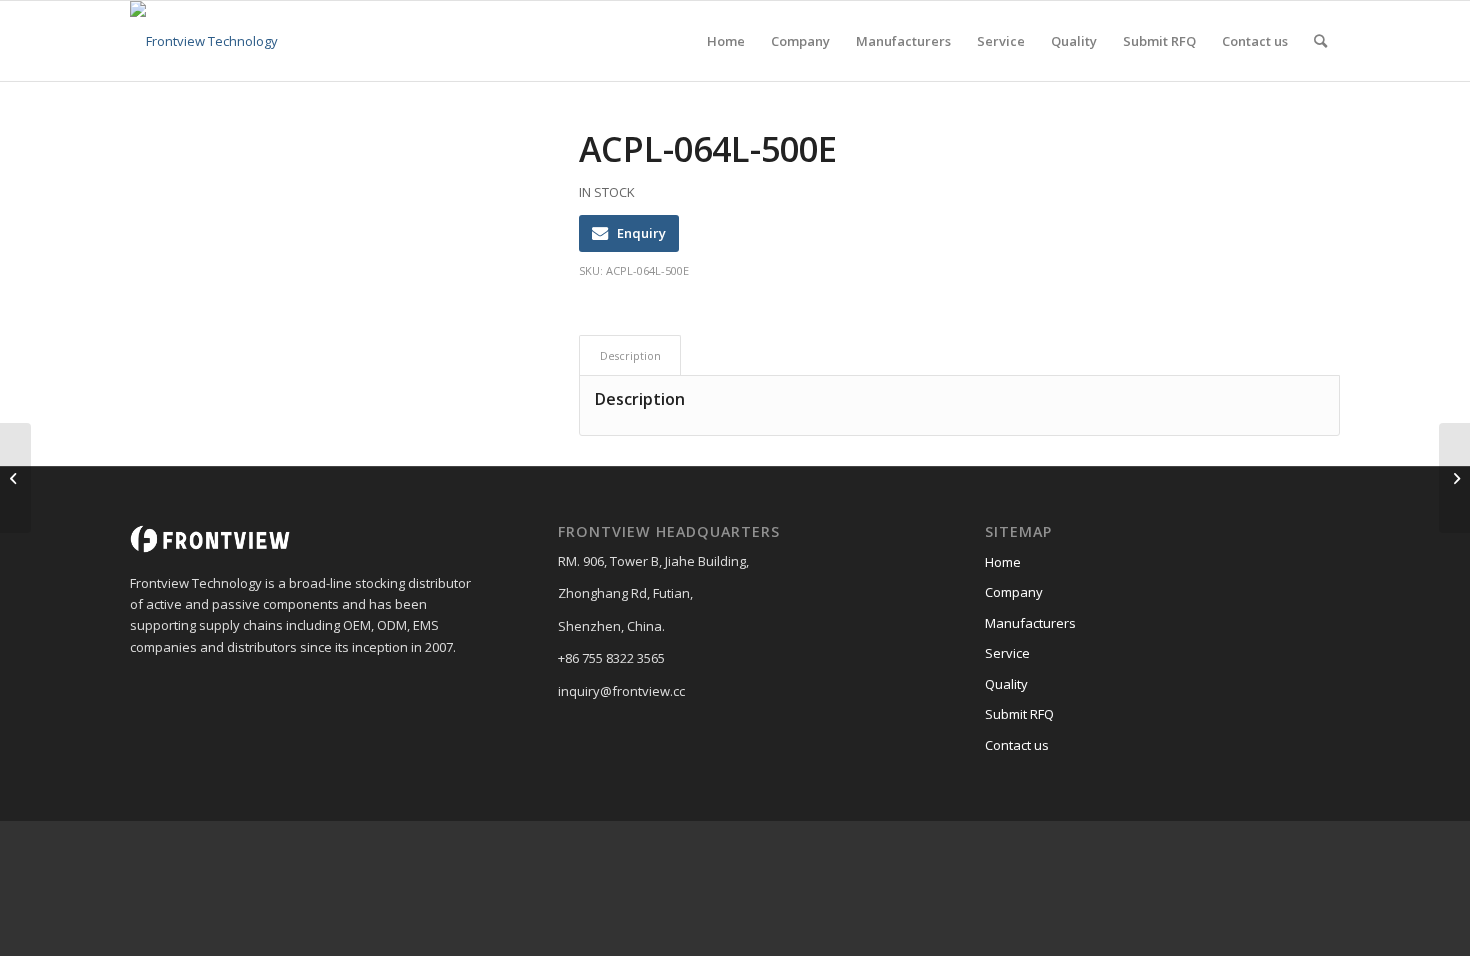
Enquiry (641, 233)
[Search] (1320, 41)
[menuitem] (726, 41)
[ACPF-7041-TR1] (15, 478)
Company (1014, 592)
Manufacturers (1030, 623)
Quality (1006, 684)
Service (1007, 653)
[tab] (630, 355)
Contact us (1017, 745)
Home (1003, 562)
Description (630, 355)
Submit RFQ (1019, 714)
